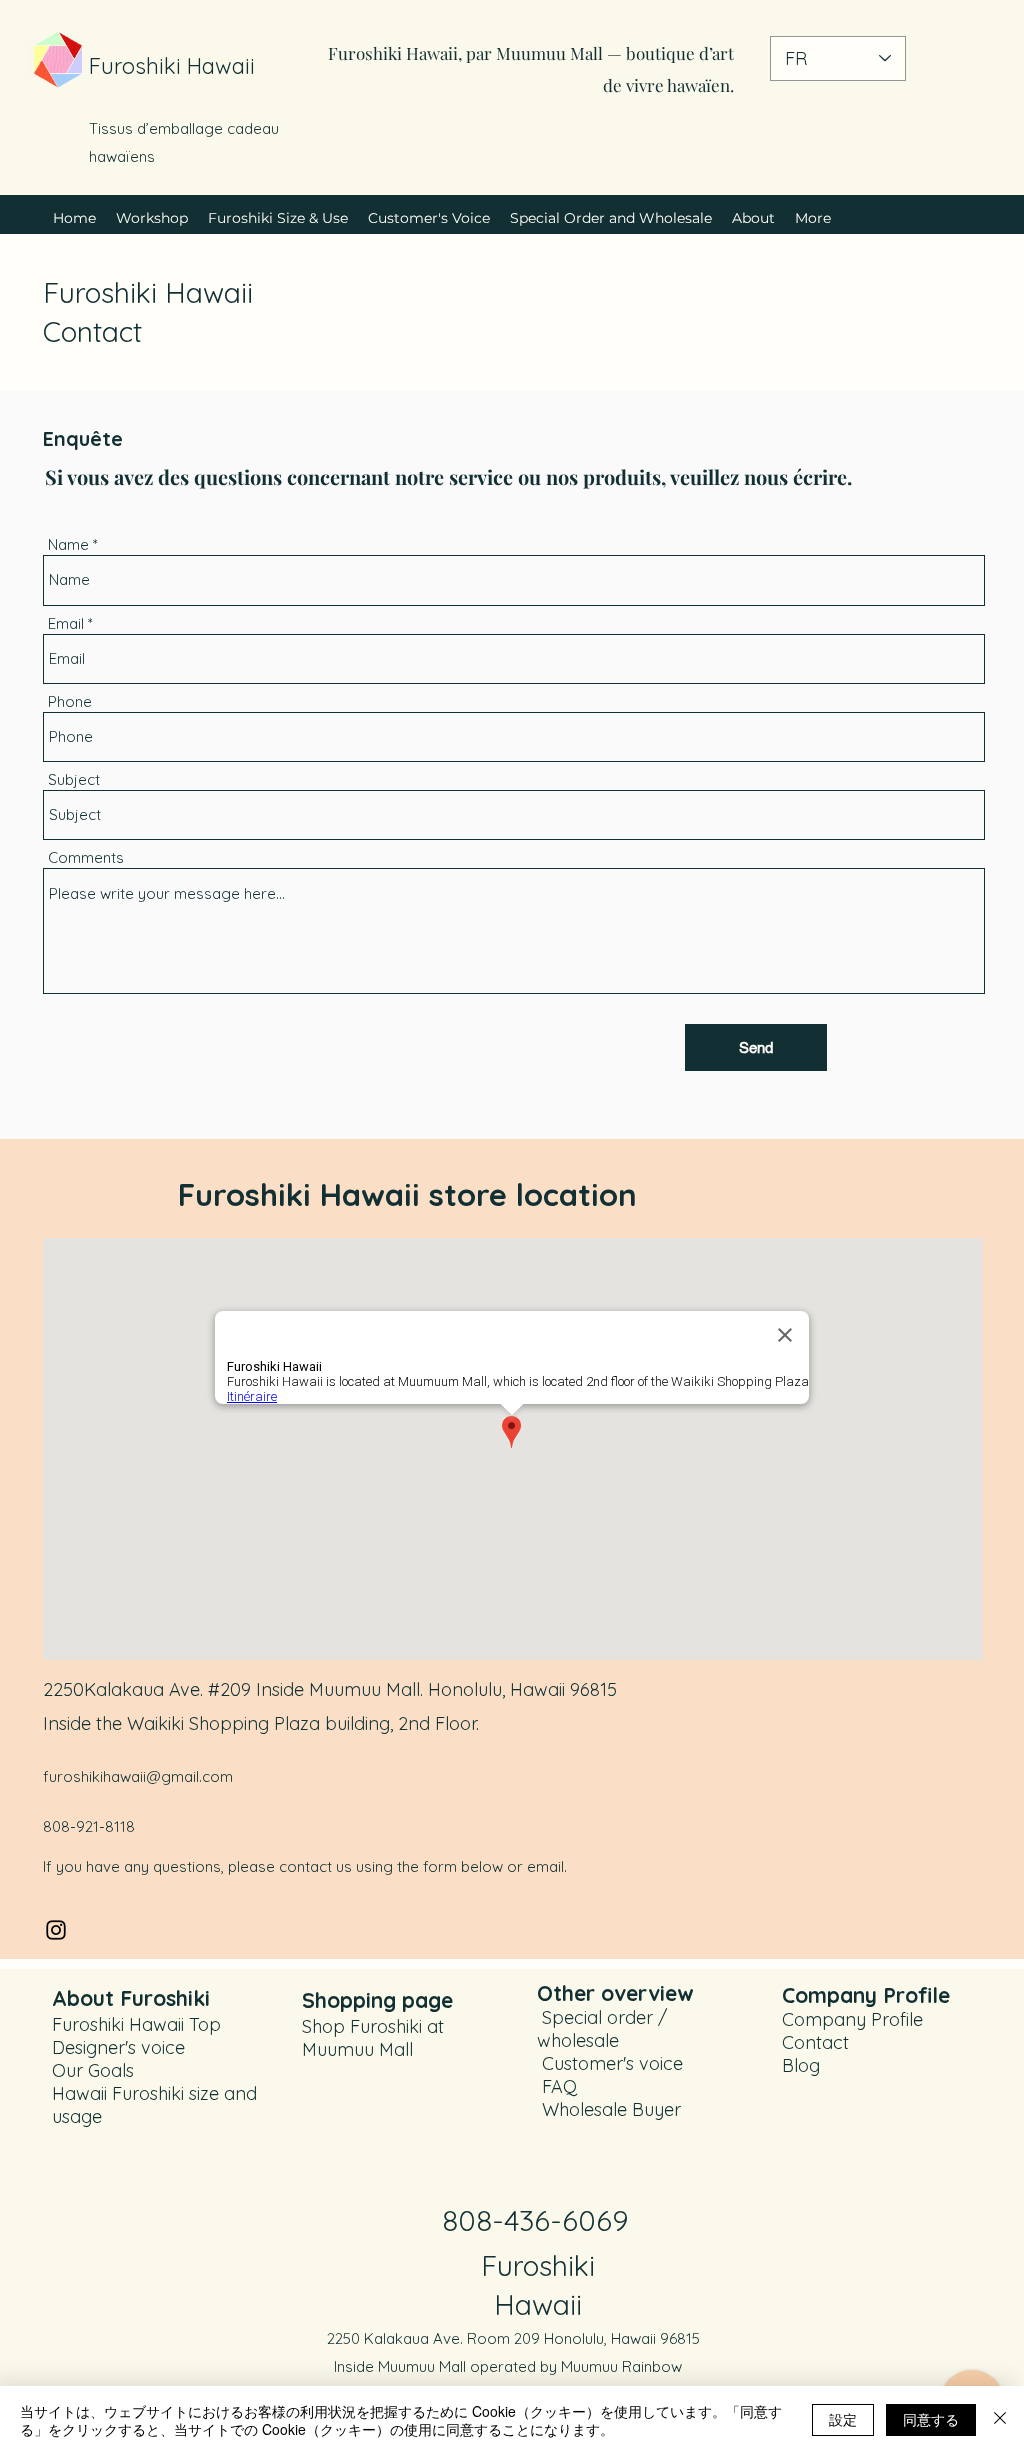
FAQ (557, 2086)
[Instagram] (56, 1930)
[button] (278, 218)
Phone (70, 701)
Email (66, 623)
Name (68, 544)
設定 (843, 2419)
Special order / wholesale (602, 2029)
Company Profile (852, 2019)
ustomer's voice (618, 2063)
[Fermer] (1000, 2420)
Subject (74, 779)
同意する (931, 2419)
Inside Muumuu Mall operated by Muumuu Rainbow (508, 2366)
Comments (86, 857)
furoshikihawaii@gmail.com (138, 1776)
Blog (801, 2065)
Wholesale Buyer (611, 2109)
